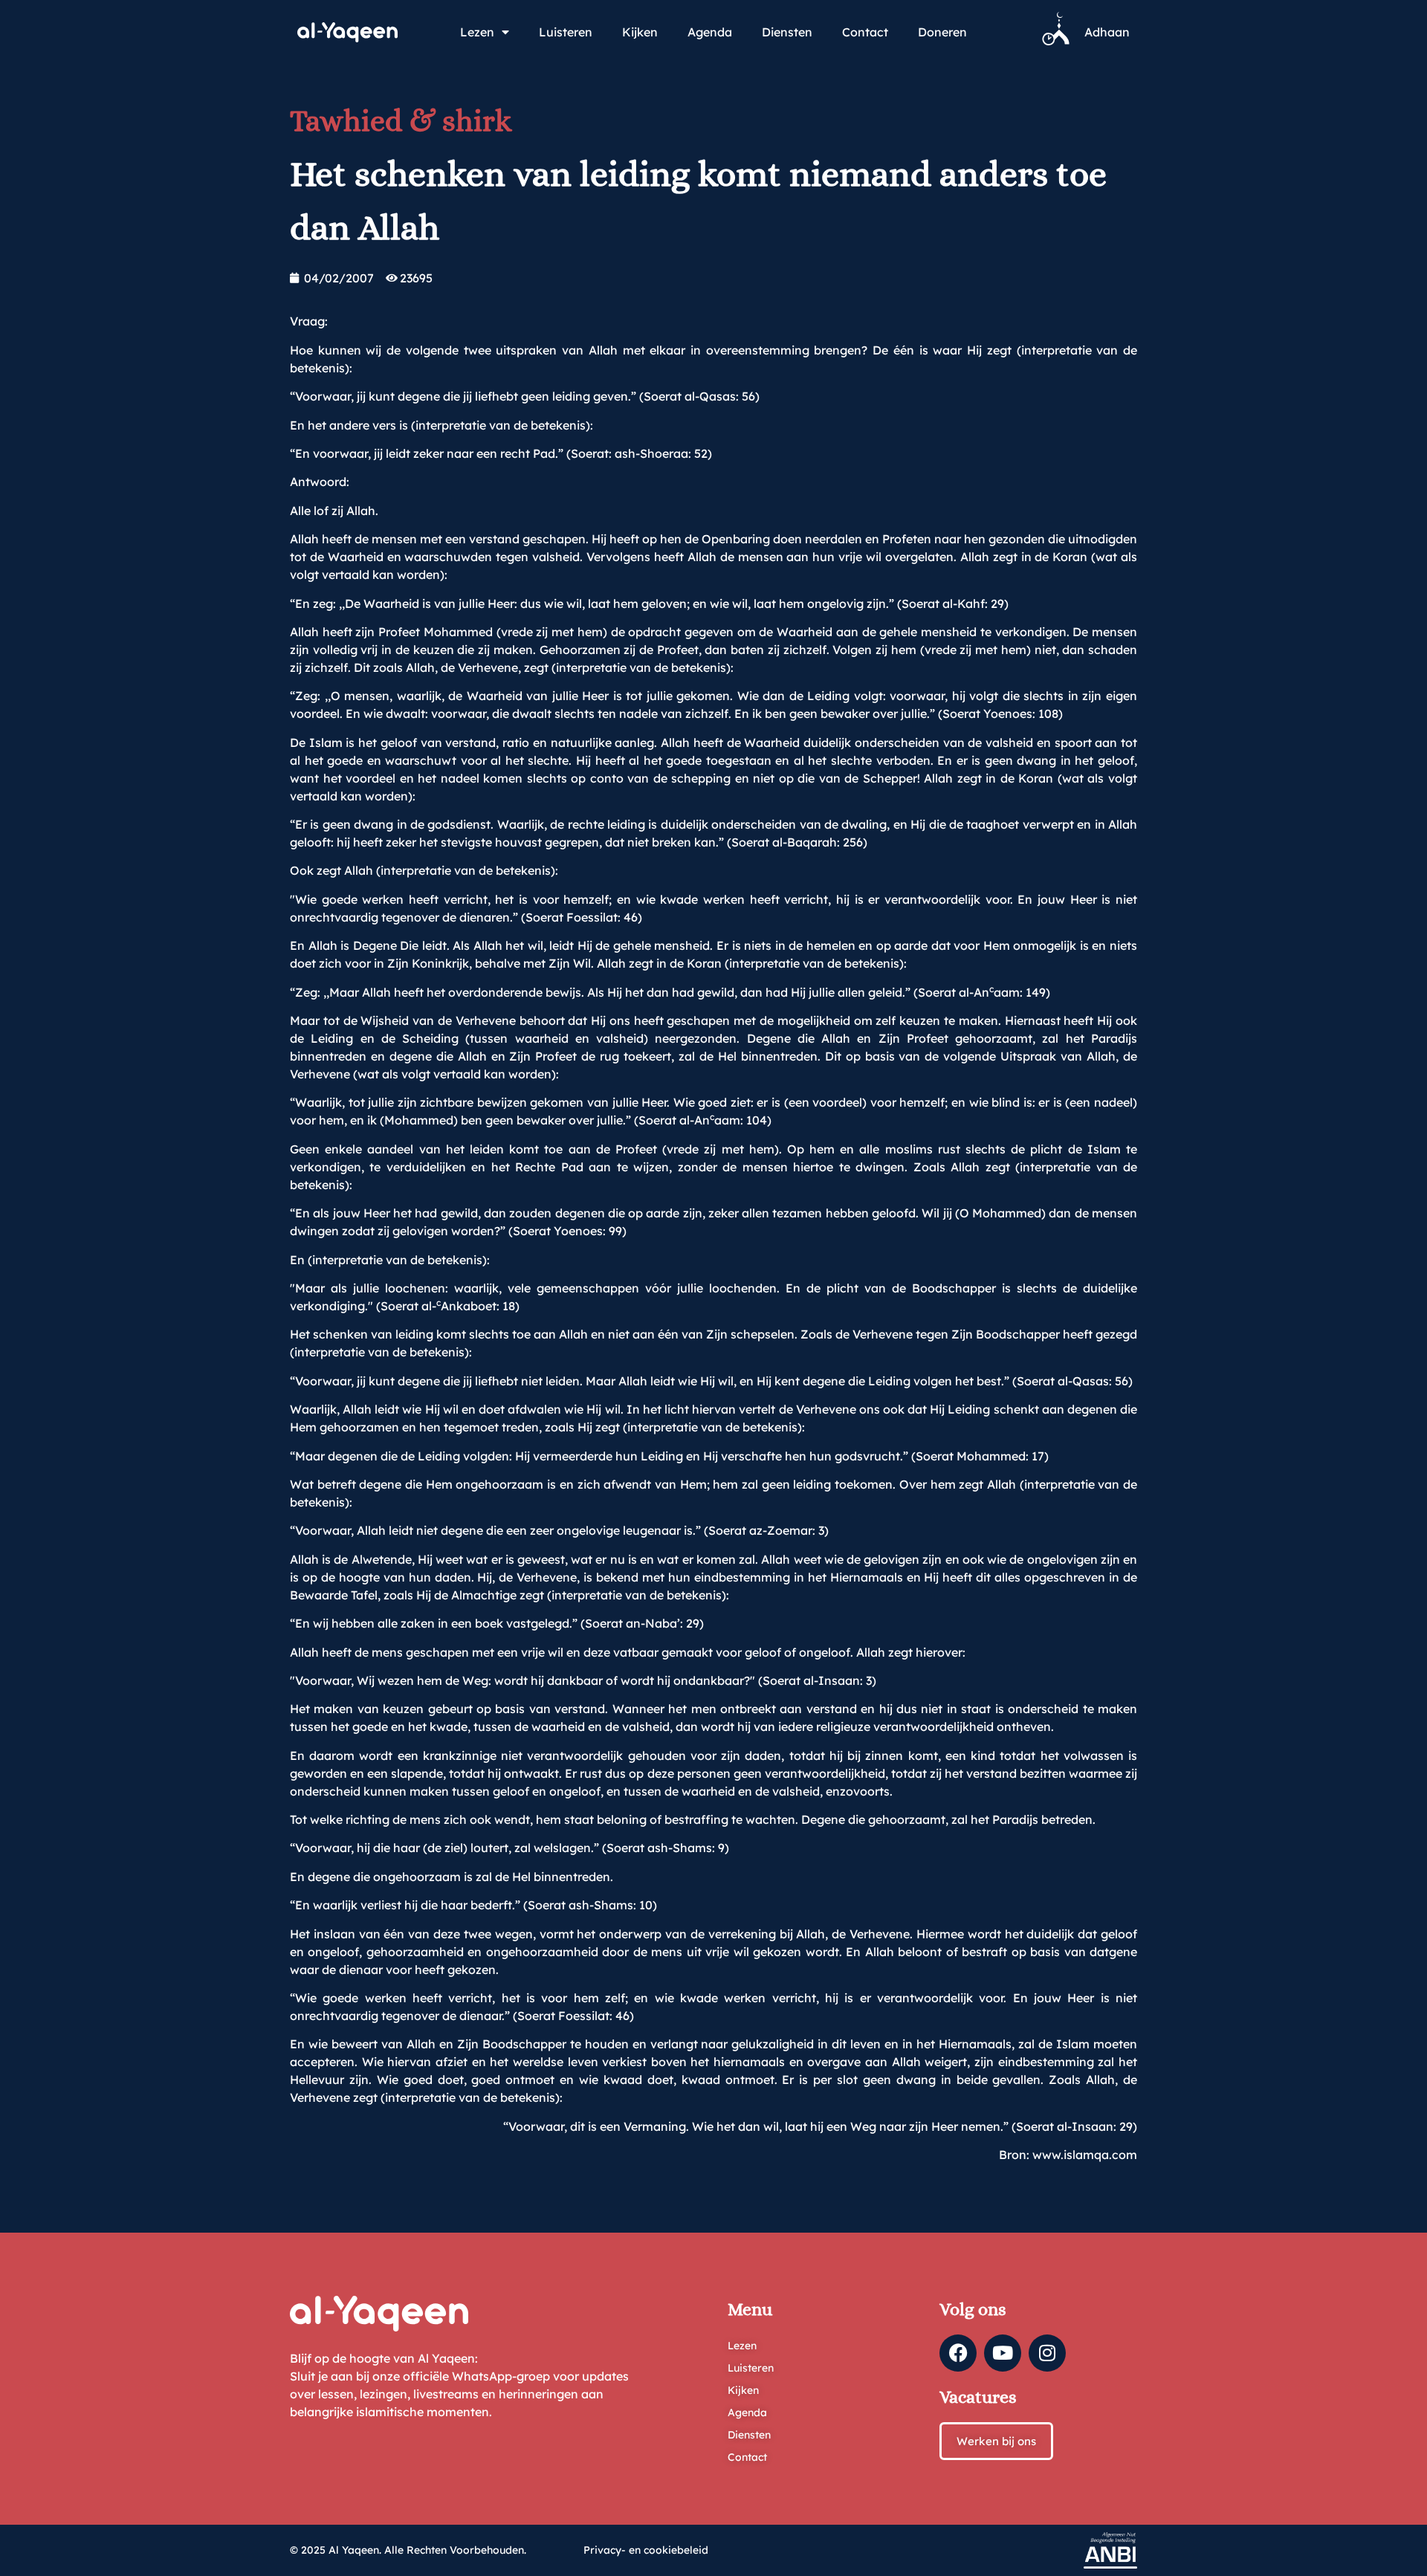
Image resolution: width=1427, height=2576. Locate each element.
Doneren (942, 32)
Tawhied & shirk (401, 121)
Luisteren (566, 32)
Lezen (477, 32)
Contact (865, 32)
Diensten (787, 32)
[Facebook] (958, 2353)
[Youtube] (1003, 2353)
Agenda (710, 32)
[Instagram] (1047, 2353)
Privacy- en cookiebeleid (646, 2550)
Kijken (640, 32)
